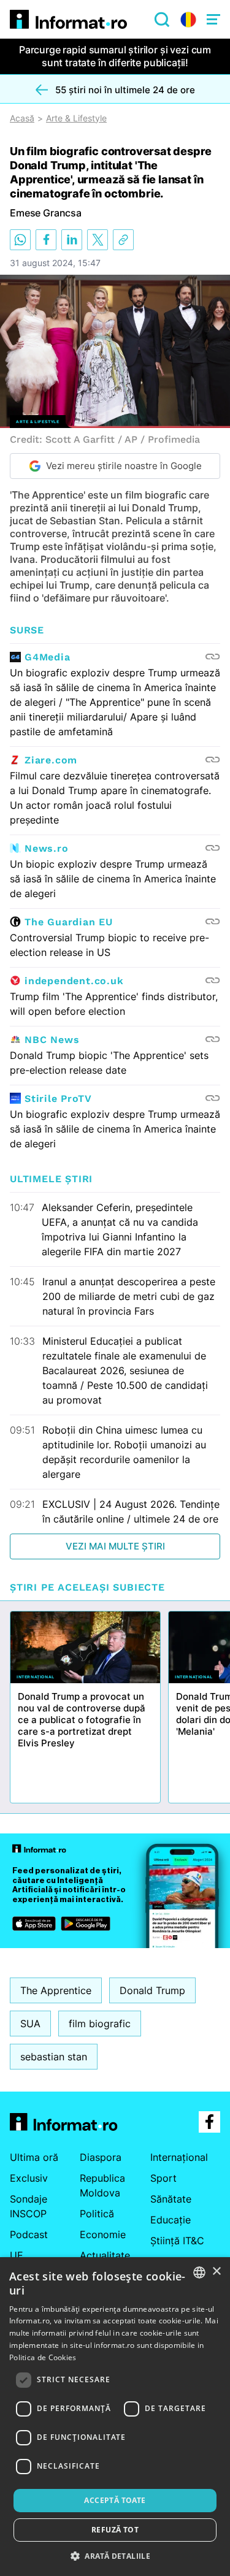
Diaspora (101, 2157)
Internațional (179, 2157)
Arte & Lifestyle (76, 118)
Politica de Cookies (43, 2357)
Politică (97, 2214)
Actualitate (105, 2255)
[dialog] (115, 2417)
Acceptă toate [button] (115, 2500)
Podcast (29, 2234)
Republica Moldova (102, 2185)
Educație (171, 2220)
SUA (30, 2024)
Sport (163, 2178)
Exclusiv (29, 2178)
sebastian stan (54, 2057)
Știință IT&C (177, 2241)
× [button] (216, 2272)
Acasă (22, 118)
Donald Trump (152, 1990)
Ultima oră (34, 2157)
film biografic (100, 2024)
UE (17, 2255)
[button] (115, 2556)
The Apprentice (56, 1990)
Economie (103, 2234)
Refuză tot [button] (115, 2530)
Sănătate (171, 2199)
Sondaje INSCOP (29, 2206)
